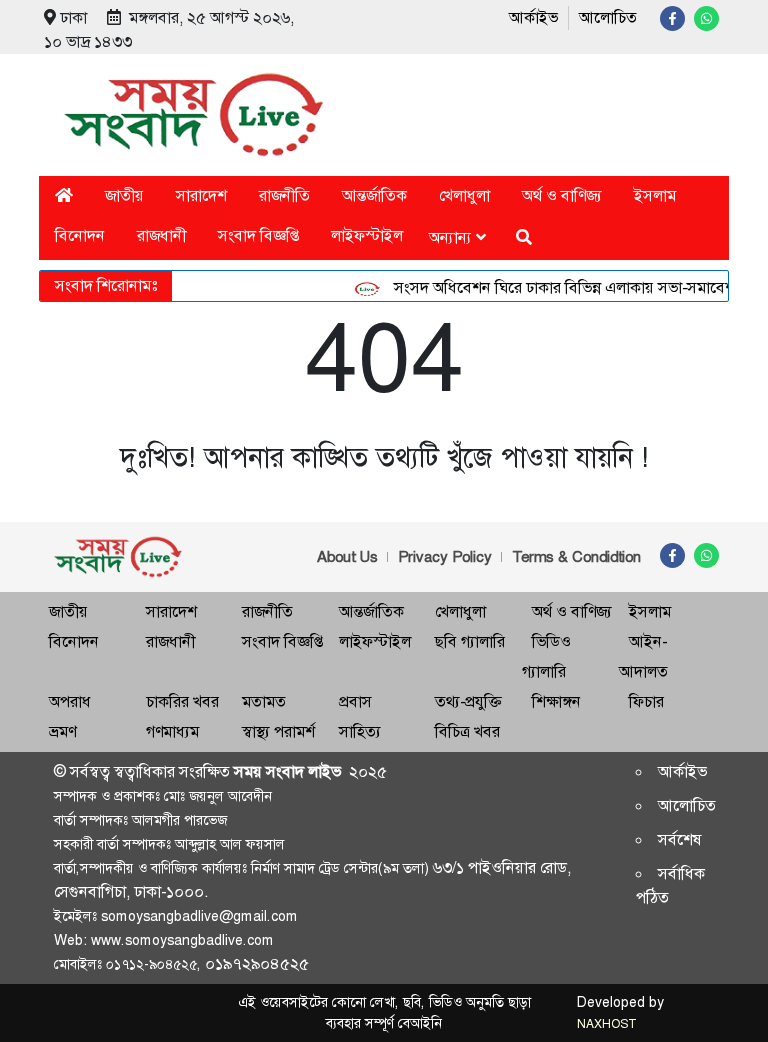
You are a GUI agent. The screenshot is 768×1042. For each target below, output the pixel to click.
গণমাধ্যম (172, 731)
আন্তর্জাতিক (374, 195)
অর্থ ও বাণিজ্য (562, 195)
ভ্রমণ (62, 731)
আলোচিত (608, 17)
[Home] (64, 195)
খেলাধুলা (464, 195)
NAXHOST (606, 1024)
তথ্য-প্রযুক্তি (468, 701)
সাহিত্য (360, 731)
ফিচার (646, 701)
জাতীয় (124, 195)
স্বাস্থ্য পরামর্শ (278, 731)
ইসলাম (655, 195)
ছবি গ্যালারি (470, 641)
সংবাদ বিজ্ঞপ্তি (258, 235)
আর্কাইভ (533, 17)
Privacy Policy (445, 557)
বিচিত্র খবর (467, 731)
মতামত (264, 701)
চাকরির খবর (182, 701)
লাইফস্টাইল (367, 235)
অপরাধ (70, 701)
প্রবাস (355, 701)
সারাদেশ (201, 195)
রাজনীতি (284, 195)
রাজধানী (161, 235)
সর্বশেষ (680, 839)
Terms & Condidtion (576, 557)
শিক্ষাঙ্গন (556, 701)
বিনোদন (80, 235)
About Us (347, 557)
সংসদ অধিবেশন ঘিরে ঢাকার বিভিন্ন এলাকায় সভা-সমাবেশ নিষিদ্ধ (577, 287)
